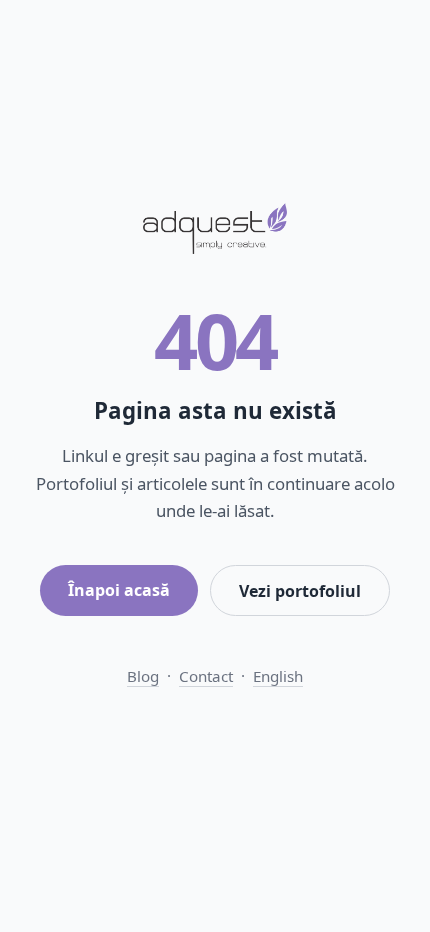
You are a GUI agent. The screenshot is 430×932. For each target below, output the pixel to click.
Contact (206, 676)
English (278, 676)
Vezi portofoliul (300, 591)
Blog (143, 676)
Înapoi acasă (119, 590)
